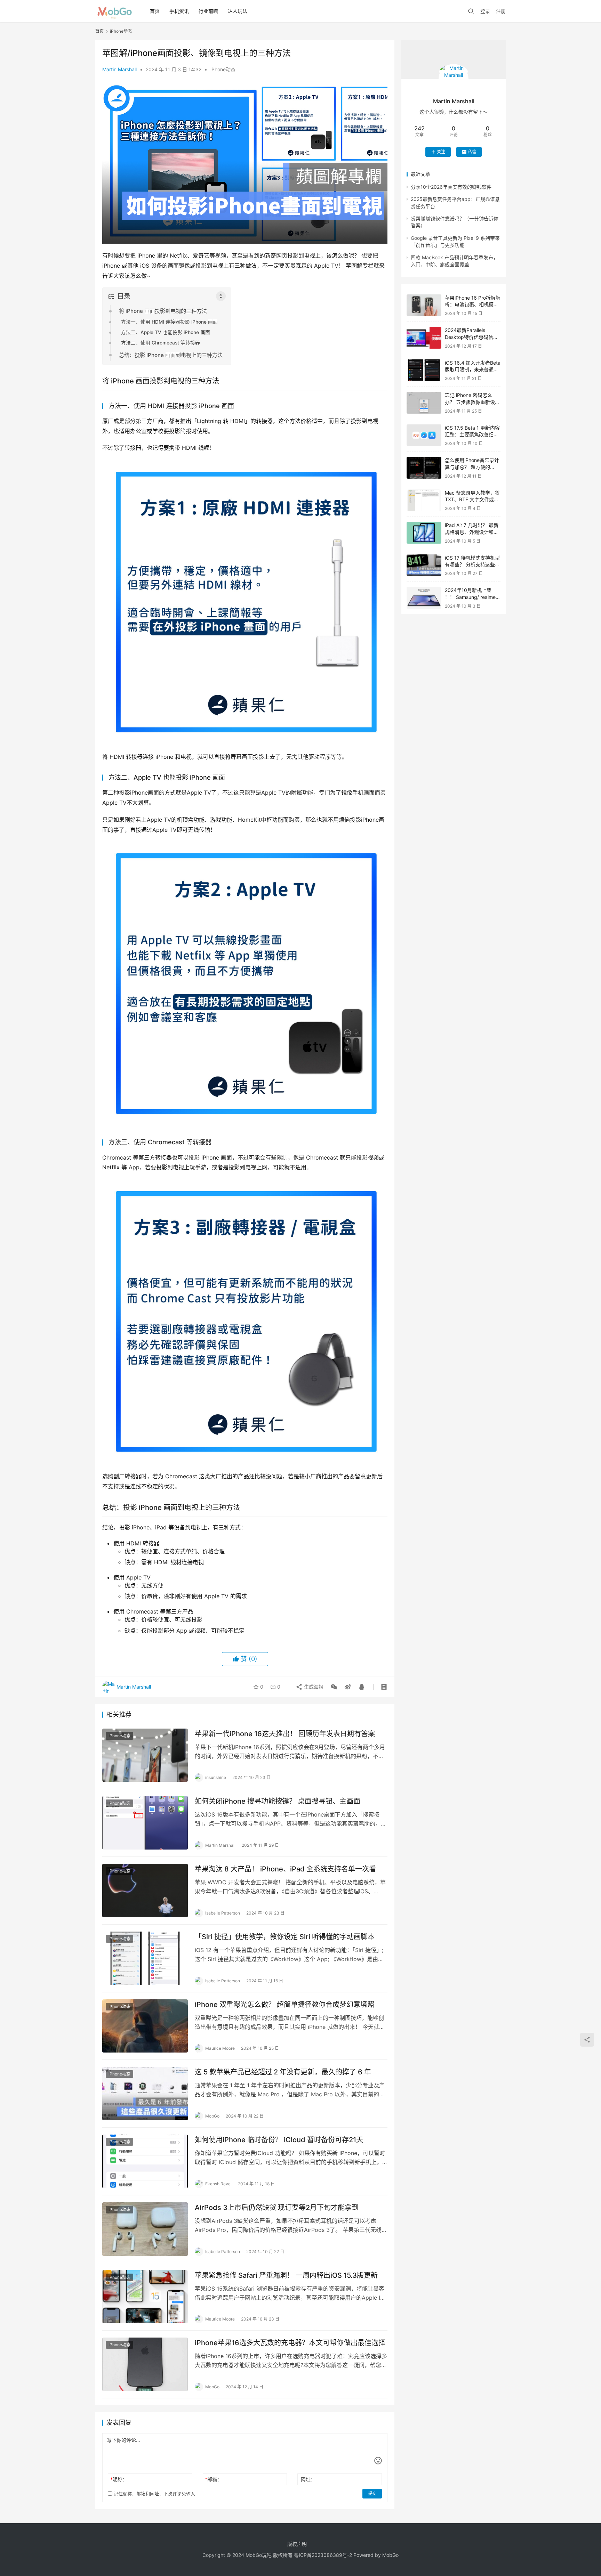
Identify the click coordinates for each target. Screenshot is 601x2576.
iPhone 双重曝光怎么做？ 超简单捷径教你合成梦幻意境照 (285, 2005)
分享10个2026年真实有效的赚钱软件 (451, 187)
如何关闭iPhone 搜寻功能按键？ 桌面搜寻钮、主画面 (278, 1801)
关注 (441, 152)
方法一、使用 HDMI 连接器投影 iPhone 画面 (169, 322)
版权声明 (297, 2544)
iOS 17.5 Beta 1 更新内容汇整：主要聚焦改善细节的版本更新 (472, 434)
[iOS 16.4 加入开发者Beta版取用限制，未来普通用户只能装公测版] (424, 370)
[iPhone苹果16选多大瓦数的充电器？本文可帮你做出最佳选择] (145, 2364)
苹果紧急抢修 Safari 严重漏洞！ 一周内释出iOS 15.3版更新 (286, 2275)
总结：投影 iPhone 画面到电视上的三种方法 (171, 355)
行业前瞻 (208, 11)
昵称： (119, 2479)
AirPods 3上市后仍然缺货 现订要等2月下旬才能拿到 (277, 2208)
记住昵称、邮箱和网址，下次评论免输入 (154, 2494)
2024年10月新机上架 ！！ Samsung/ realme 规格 (470, 597)
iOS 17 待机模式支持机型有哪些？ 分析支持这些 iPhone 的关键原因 (472, 564)
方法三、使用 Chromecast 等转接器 (161, 343)
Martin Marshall (119, 69)
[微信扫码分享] (334, 1687)
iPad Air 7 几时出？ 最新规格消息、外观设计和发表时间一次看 (472, 532)
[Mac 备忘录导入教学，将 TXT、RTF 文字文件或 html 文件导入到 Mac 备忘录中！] (424, 500)
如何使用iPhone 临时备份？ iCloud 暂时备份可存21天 (279, 2140)
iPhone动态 (223, 69)
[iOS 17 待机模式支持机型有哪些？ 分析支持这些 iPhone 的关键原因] (424, 565)
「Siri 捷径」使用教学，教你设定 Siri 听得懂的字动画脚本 (285, 1937)
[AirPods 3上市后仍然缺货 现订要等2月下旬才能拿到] (145, 2229)
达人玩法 (238, 11)
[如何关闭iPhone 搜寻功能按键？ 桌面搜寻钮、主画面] (145, 1823)
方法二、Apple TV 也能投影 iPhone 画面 (166, 332)
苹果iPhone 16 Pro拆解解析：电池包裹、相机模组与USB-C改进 (473, 304)
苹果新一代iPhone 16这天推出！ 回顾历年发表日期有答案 (285, 1734)
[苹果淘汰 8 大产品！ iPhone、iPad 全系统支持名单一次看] (145, 1891)
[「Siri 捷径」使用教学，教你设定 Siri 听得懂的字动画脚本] (145, 1958)
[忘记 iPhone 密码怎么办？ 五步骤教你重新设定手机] (424, 403)
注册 (501, 11)
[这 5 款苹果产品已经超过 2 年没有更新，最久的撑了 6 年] (145, 2094)
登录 (485, 11)
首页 (155, 11)
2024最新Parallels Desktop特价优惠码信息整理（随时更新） (471, 337)
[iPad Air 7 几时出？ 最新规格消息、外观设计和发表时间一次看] (424, 533)
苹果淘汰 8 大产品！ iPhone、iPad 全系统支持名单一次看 (285, 1869)
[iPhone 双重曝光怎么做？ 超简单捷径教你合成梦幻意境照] (145, 2026)
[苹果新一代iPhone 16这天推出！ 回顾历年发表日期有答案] (145, 1755)
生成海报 (313, 1687)
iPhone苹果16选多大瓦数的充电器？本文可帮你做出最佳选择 (290, 2343)
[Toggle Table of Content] (221, 296)
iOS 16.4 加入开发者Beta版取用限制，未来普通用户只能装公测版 (473, 369)
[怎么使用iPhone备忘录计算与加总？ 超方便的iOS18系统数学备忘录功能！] (424, 468)
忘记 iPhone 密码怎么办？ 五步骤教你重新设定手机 (472, 402)
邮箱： (213, 2479)
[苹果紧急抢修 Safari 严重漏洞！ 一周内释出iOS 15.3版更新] (145, 2297)
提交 (372, 2493)
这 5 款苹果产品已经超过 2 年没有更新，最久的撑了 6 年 (283, 2072)
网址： (308, 2479)
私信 (472, 152)
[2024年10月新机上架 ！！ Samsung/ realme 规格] (424, 598)
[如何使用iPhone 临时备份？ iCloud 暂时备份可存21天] (145, 2161)
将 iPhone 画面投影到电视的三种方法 (163, 311)
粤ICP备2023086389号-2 (323, 2555)
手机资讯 (179, 11)
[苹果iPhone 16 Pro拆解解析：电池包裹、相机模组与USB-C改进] (424, 305)
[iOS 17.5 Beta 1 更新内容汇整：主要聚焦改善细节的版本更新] (424, 435)
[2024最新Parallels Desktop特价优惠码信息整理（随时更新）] (424, 338)
